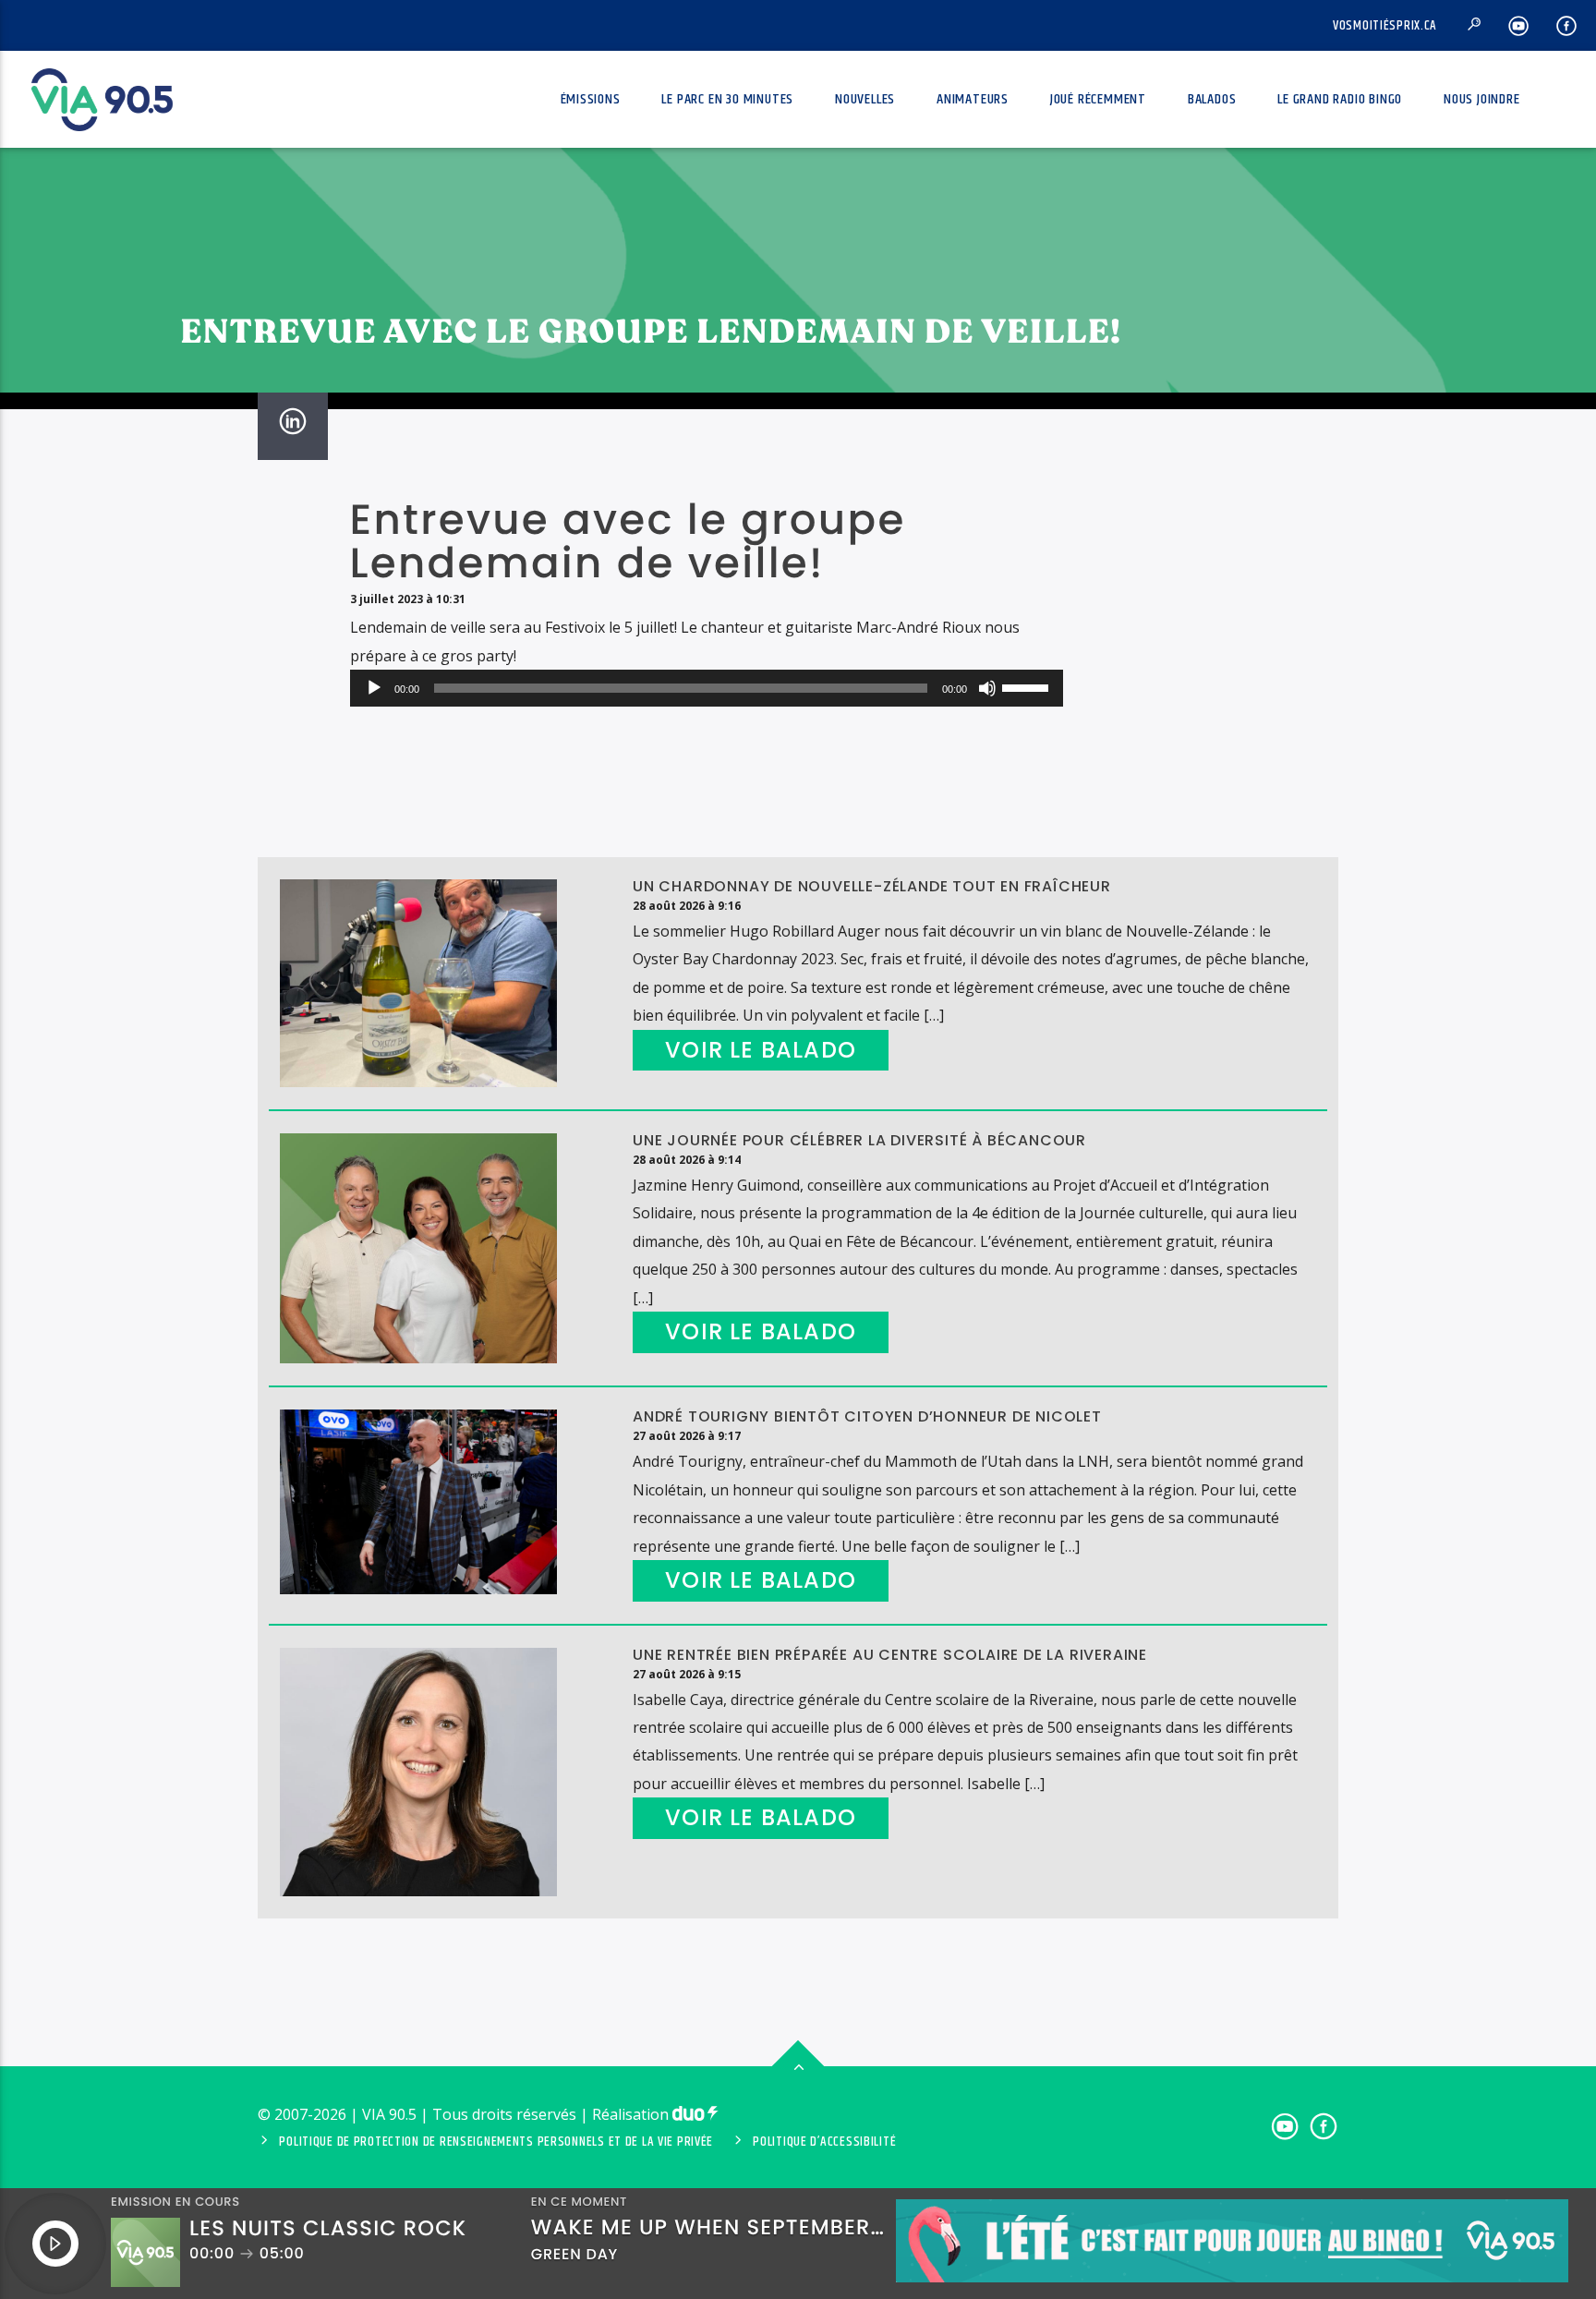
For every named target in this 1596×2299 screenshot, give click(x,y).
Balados (1212, 99)
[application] (707, 688)
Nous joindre (1482, 99)
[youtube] (1519, 25)
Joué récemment (1098, 99)
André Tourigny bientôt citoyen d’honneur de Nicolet (867, 1416)
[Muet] (987, 688)
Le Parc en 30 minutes (727, 99)
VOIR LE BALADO (761, 1050)
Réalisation (632, 2114)
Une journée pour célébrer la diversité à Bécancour (859, 1140)
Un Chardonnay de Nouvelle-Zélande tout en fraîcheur (872, 886)
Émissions (591, 99)
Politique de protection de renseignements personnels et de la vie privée (496, 2142)
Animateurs (973, 99)
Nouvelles (865, 99)
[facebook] (1567, 25)
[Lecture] (374, 688)
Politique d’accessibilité (824, 2142)
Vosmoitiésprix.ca (1385, 26)
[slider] (1028, 686)
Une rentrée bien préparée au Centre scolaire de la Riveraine (890, 1655)
